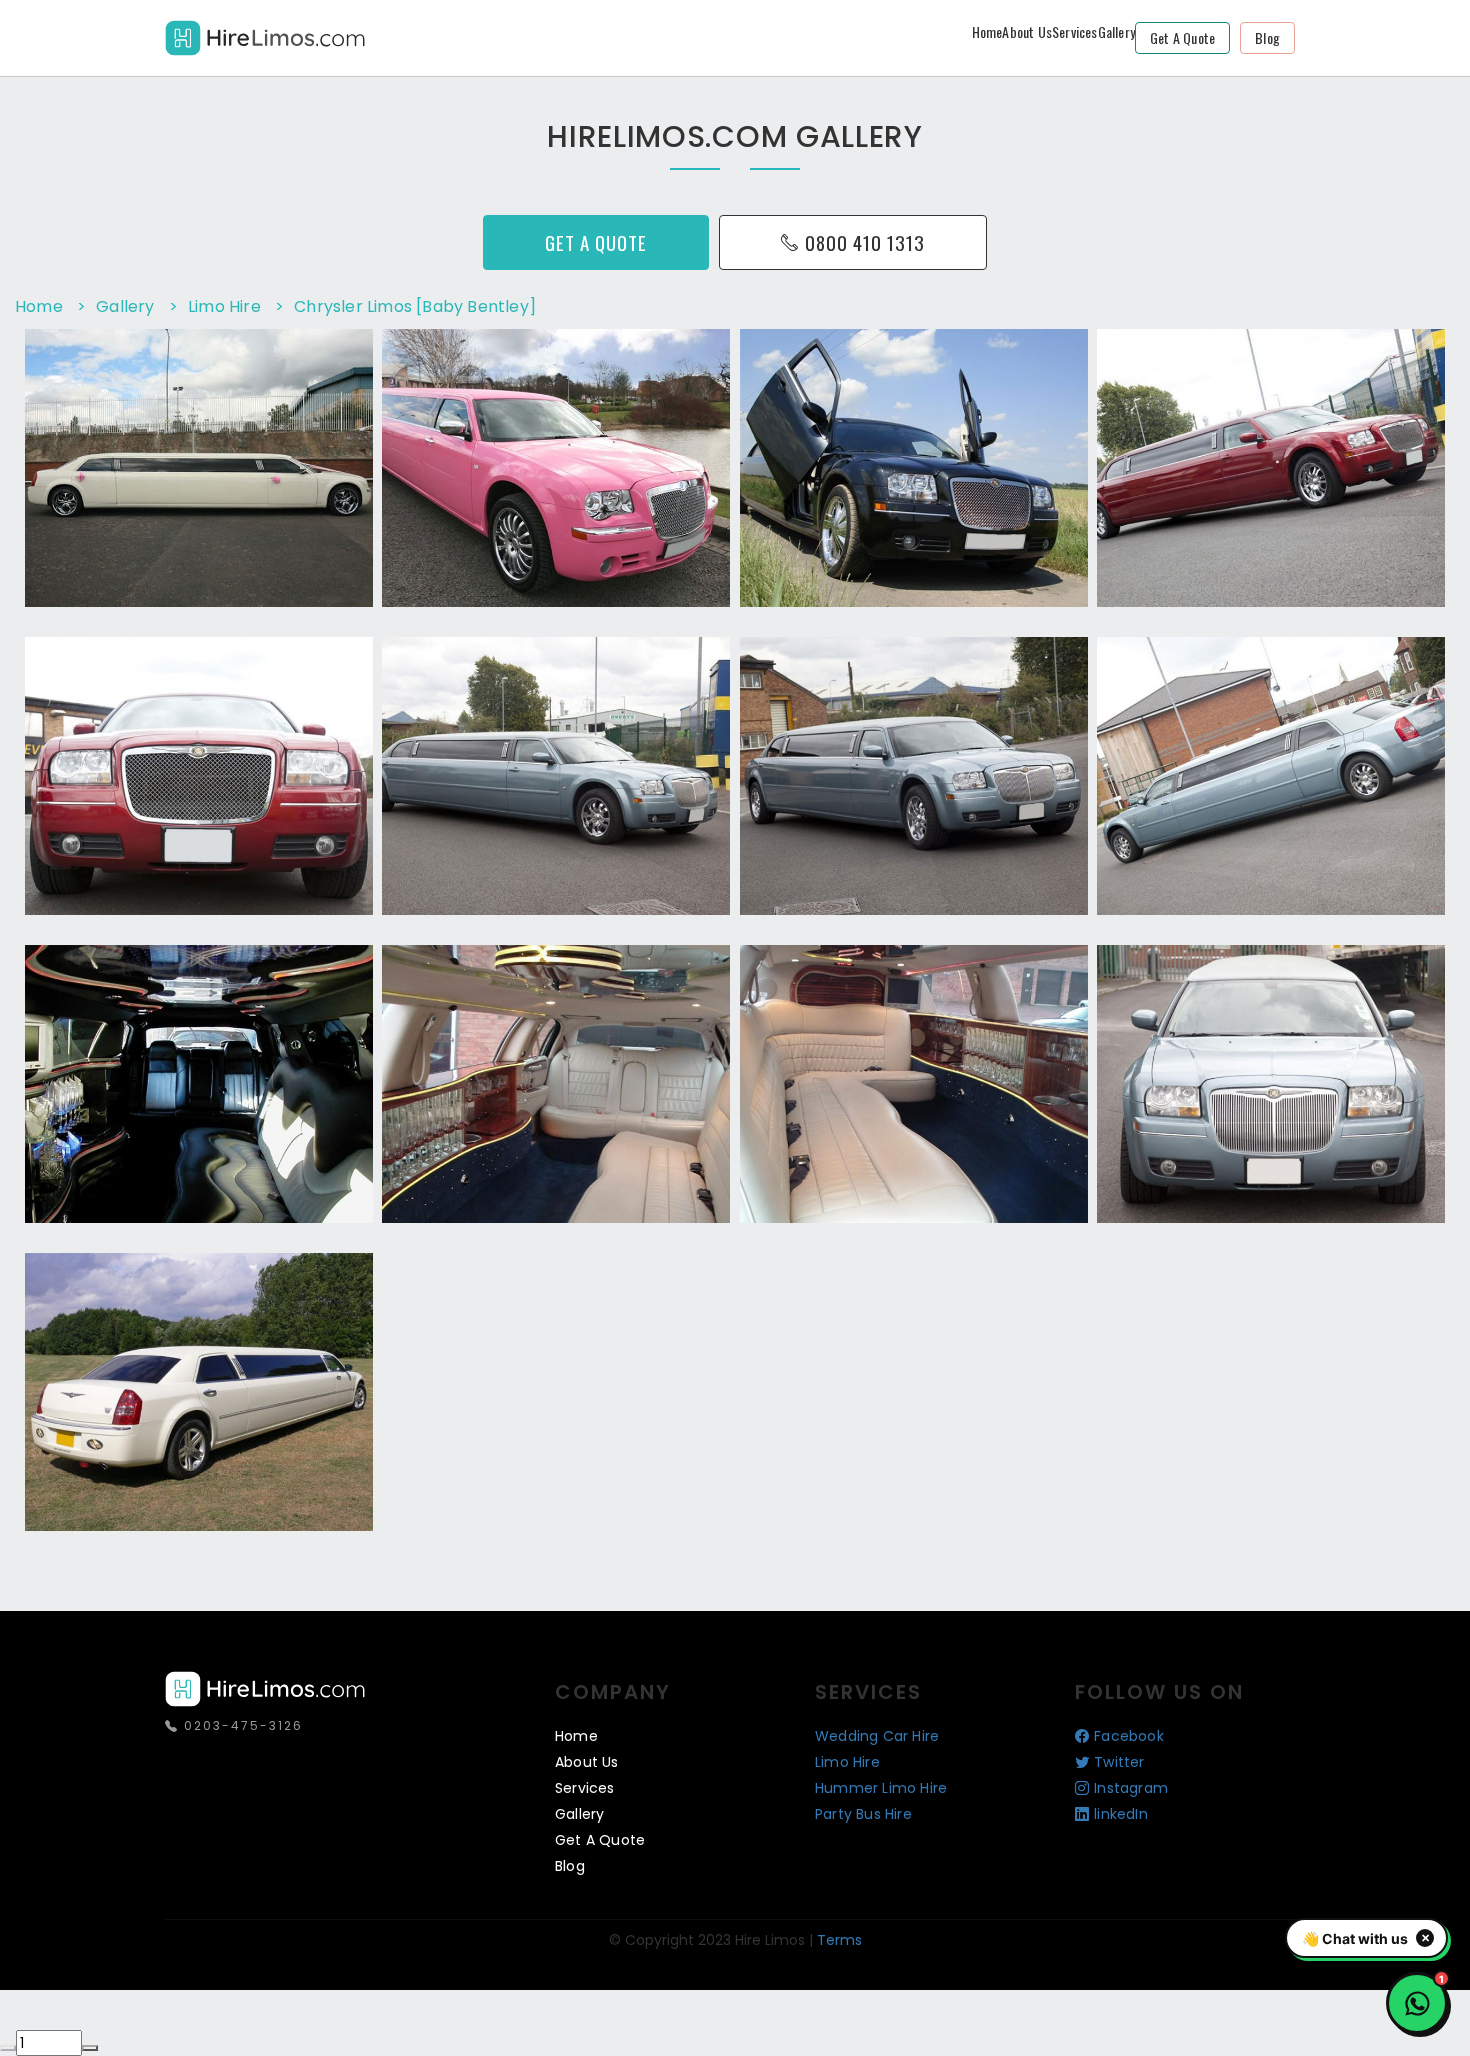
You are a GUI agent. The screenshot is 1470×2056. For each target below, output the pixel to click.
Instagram (1131, 1788)
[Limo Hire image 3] (338, 596)
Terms (839, 1940)
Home (987, 31)
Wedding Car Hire (877, 1736)
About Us (1027, 31)
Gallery (1116, 31)
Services (1075, 31)
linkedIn (1121, 1814)
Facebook (1129, 1736)
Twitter (1119, 1762)
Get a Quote (1182, 37)
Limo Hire (847, 1762)
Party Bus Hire (863, 1814)
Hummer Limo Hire (881, 1788)
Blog (1267, 37)
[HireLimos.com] (265, 35)
